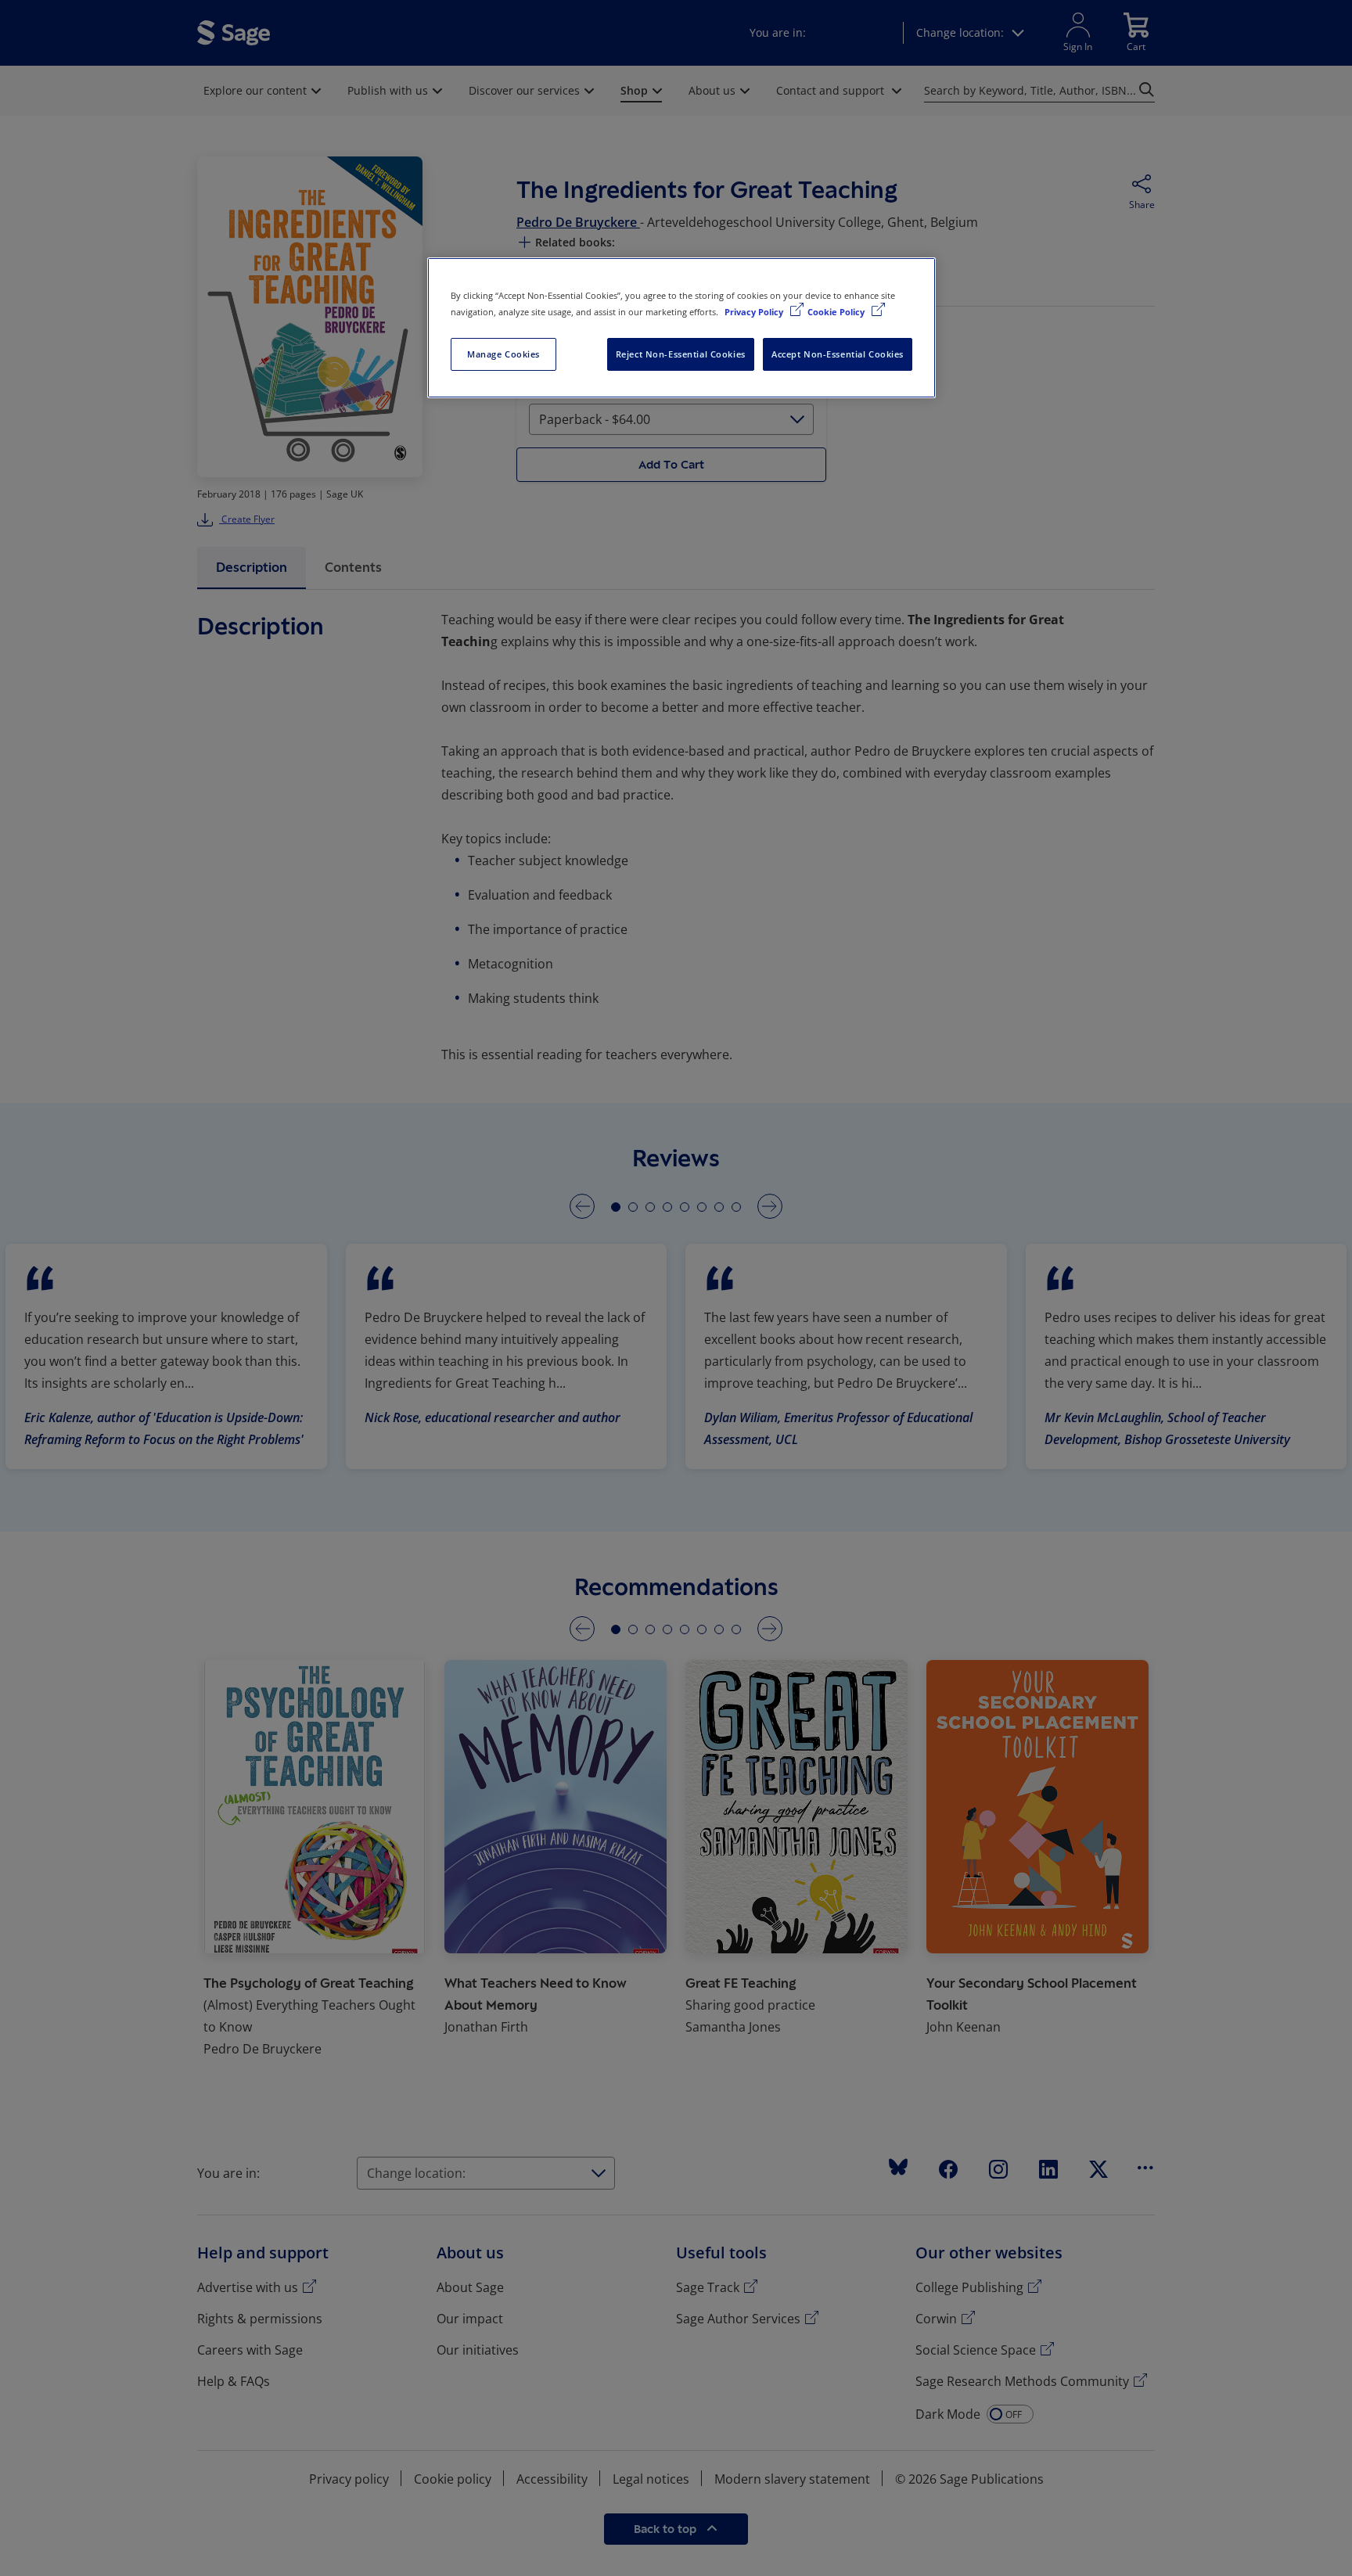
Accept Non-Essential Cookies (838, 354)
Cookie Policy (837, 312)
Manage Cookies (503, 354)
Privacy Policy (755, 312)
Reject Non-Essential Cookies (681, 354)
